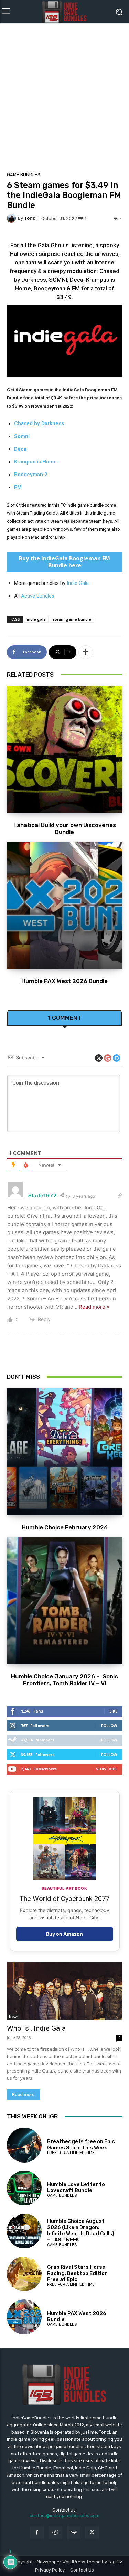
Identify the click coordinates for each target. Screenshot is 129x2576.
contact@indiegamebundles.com (64, 2515)
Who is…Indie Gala (36, 2028)
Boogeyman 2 (31, 475)
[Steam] (74, 2532)
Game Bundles (24, 175)
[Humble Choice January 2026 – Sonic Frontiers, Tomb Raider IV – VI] (64, 1601)
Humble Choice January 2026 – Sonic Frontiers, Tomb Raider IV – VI (64, 1680)
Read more (23, 2094)
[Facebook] (37, 2532)
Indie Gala (78, 583)
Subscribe (107, 1769)
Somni (22, 436)
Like (113, 1711)
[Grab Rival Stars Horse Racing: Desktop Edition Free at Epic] (24, 2274)
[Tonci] (12, 218)
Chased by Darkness (39, 423)
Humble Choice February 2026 (65, 1527)
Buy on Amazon (64, 1934)
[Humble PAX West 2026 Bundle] (64, 905)
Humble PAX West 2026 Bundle (64, 981)
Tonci (30, 218)
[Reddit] (55, 2532)
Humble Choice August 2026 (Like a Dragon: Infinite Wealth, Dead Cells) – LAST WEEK (81, 2230)
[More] (86, 652)
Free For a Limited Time (71, 2153)
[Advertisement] (64, 95)
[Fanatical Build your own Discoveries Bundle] (64, 750)
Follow (109, 1725)
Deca (20, 449)
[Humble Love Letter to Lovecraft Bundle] (24, 2188)
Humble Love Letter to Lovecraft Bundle (76, 2187)
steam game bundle (72, 619)
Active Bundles (38, 596)
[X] (92, 2532)
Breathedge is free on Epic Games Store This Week (81, 2145)
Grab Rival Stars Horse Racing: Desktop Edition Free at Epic (77, 2273)
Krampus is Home (35, 462)
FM (18, 487)
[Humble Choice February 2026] (64, 1452)
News (14, 2017)
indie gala (36, 619)
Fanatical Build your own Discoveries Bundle (65, 828)
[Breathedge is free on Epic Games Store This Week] (24, 2145)
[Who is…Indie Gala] (64, 1991)
